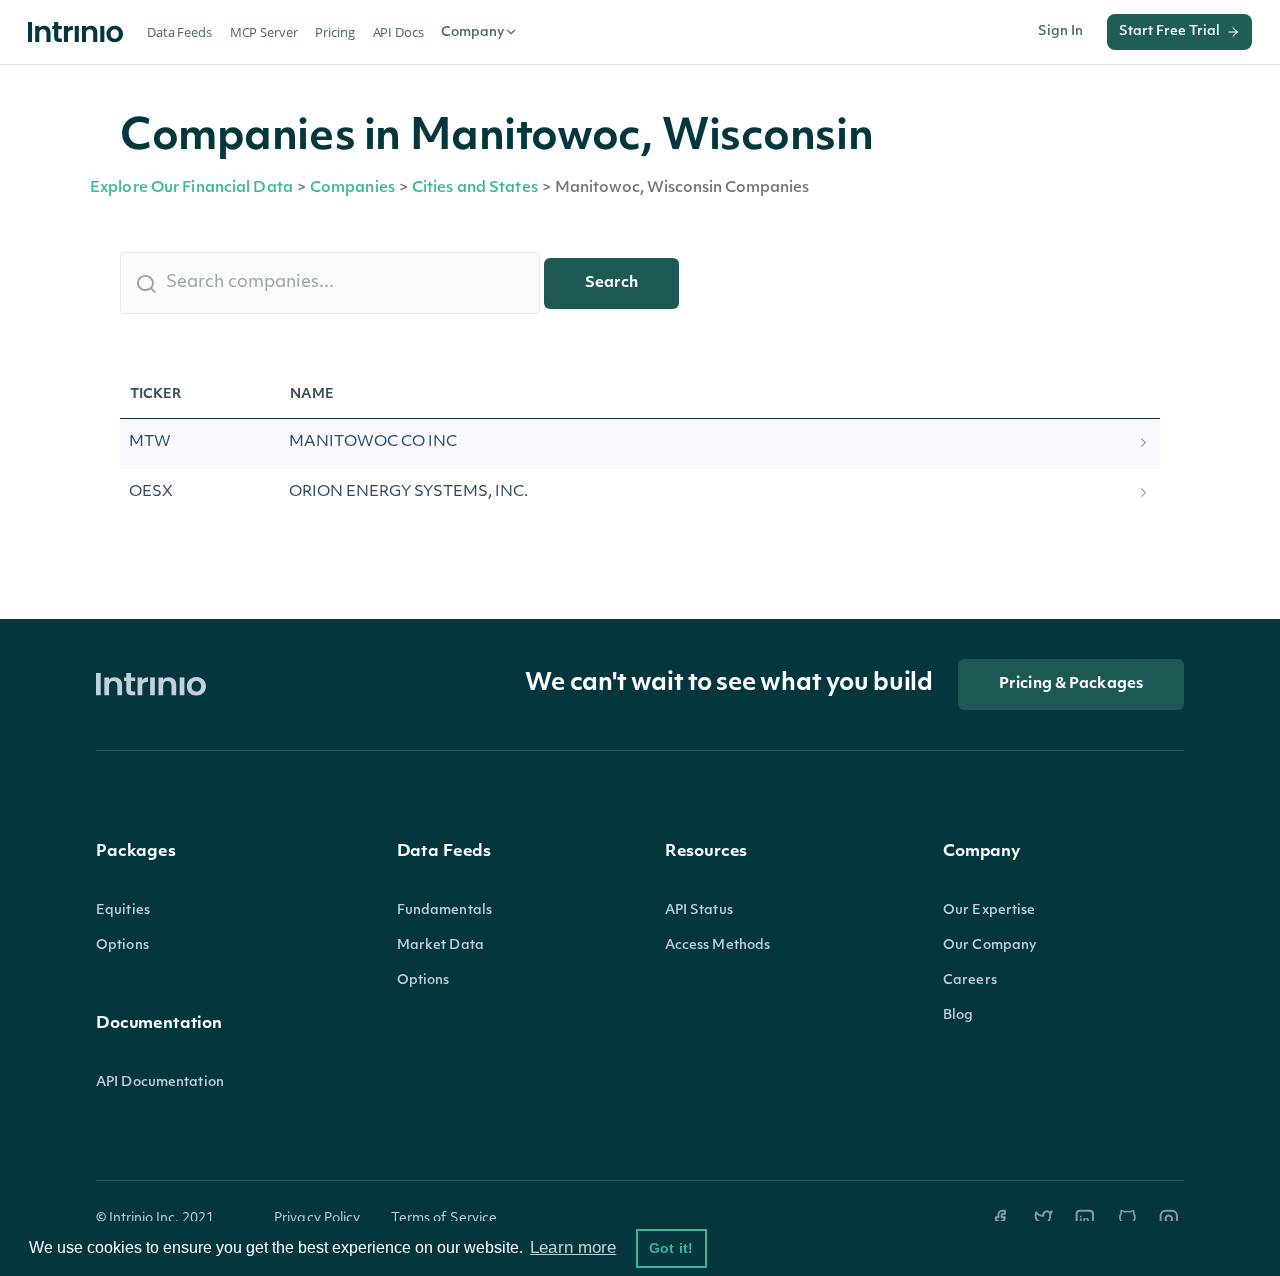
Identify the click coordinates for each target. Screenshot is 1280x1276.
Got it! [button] (671, 1248)
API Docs (398, 32)
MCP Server (264, 32)
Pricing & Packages (1071, 684)
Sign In (1060, 31)
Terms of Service (444, 1218)
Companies (352, 188)
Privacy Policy (317, 1218)
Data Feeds (179, 32)
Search (611, 283)
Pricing (334, 32)
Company (472, 32)
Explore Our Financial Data (191, 188)
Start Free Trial (1169, 31)
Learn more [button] (573, 1247)
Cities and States (475, 188)
